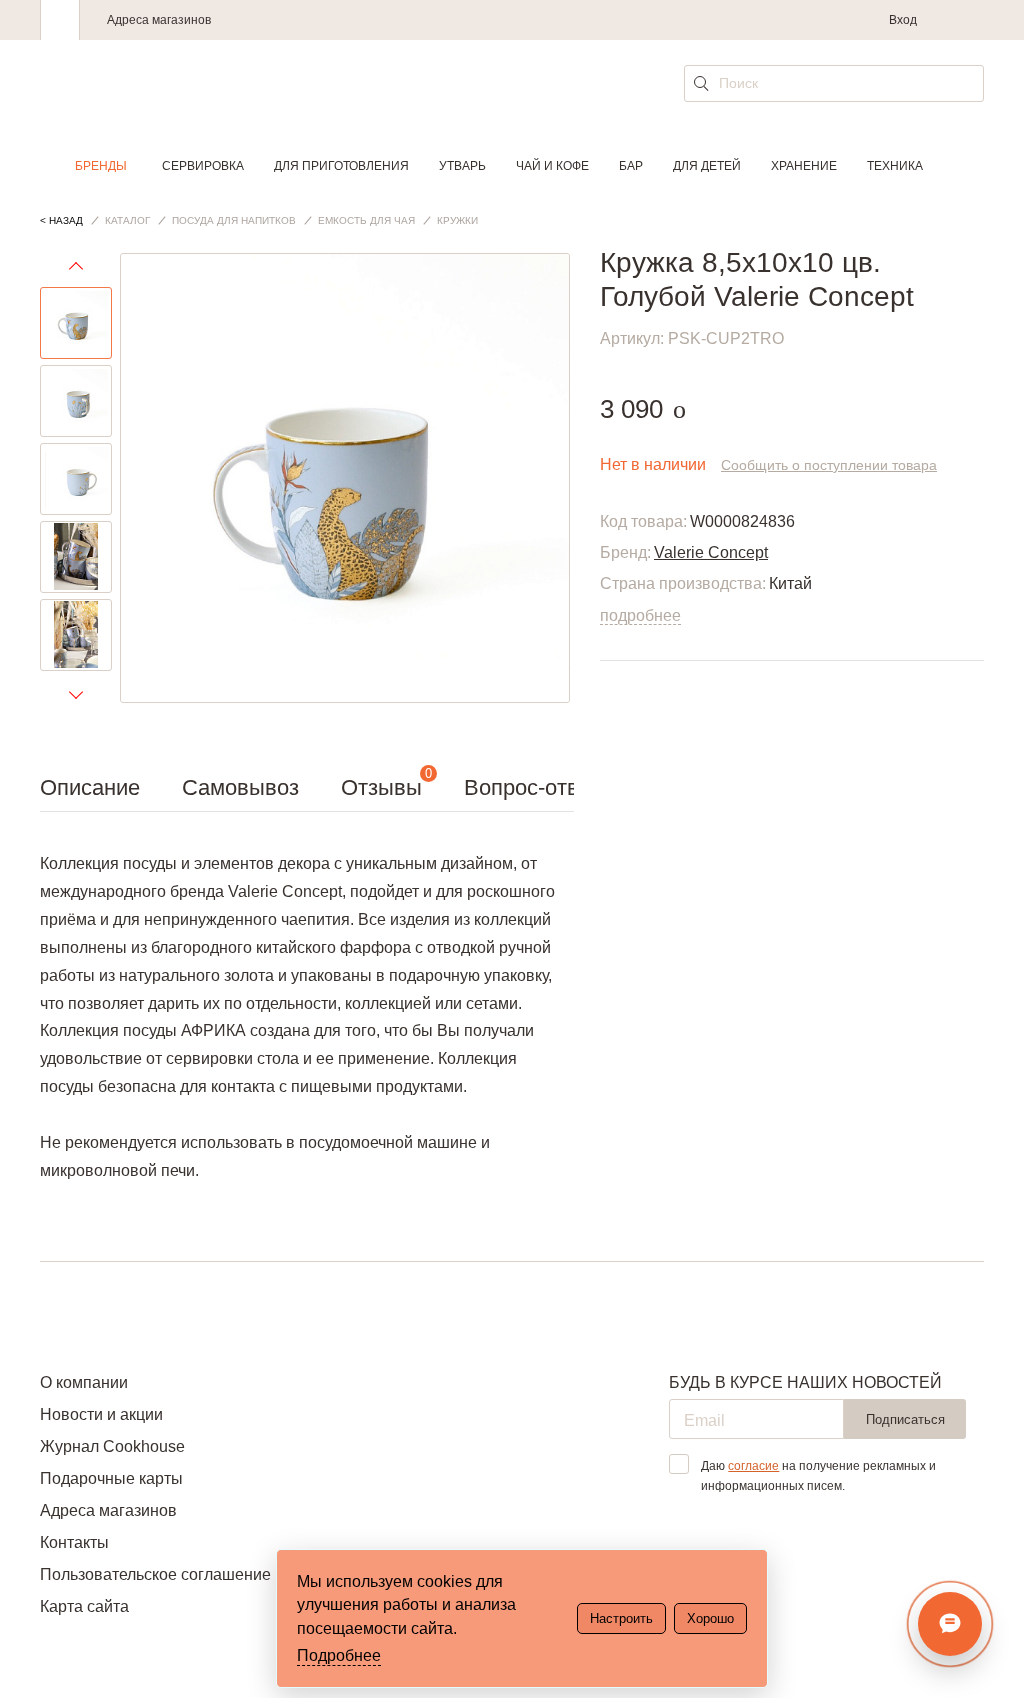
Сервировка (203, 166)
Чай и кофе (552, 166)
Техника (895, 166)
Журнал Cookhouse (112, 1446)
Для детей (707, 166)
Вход (903, 20)
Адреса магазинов (159, 20)
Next (76, 693)
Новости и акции (101, 1414)
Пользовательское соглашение (155, 1574)
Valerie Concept (711, 552)
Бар (631, 166)
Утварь (462, 166)
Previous (76, 270)
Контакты (74, 1542)
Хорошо (710, 1618)
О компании (84, 1382)
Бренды (101, 166)
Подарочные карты (111, 1478)
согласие (753, 1466)
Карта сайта (84, 1606)
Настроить (621, 1618)
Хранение (804, 166)
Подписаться (905, 1419)
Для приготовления (341, 166)
